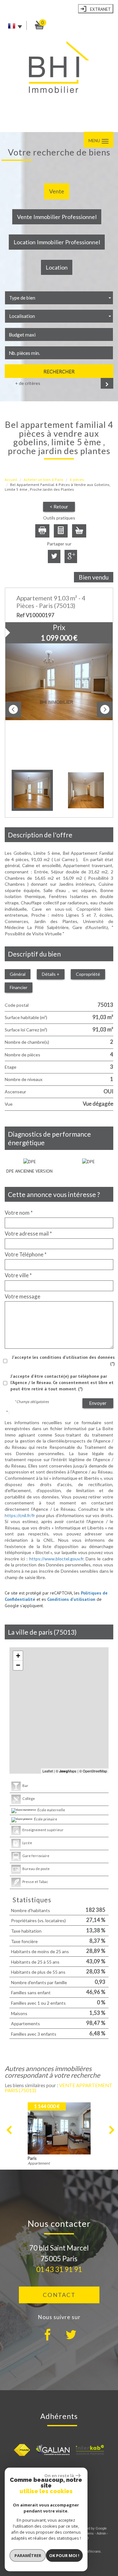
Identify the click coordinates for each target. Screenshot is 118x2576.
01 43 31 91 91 (59, 2269)
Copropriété (88, 974)
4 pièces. (77, 480)
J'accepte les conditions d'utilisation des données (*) (63, 1360)
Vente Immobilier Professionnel (57, 217)
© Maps (66, 1771)
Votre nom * (19, 1213)
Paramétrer (28, 2555)
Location (57, 267)
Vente (57, 191)
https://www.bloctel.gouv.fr (56, 1559)
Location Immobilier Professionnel (57, 242)
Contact (59, 2295)
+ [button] (18, 1656)
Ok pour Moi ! (64, 2555)
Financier (19, 987)
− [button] (18, 1665)
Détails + (51, 974)
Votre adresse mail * (28, 1234)
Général (18, 974)
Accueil (11, 480)
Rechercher (59, 371)
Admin (101, 2533)
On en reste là (59, 2476)
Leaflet (48, 1771)
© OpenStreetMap (93, 1771)
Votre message (22, 1297)
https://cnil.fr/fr (20, 1515)
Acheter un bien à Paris (43, 480)
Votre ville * (18, 1275)
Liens (90, 2533)
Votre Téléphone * (26, 1255)
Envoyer (98, 1403)
